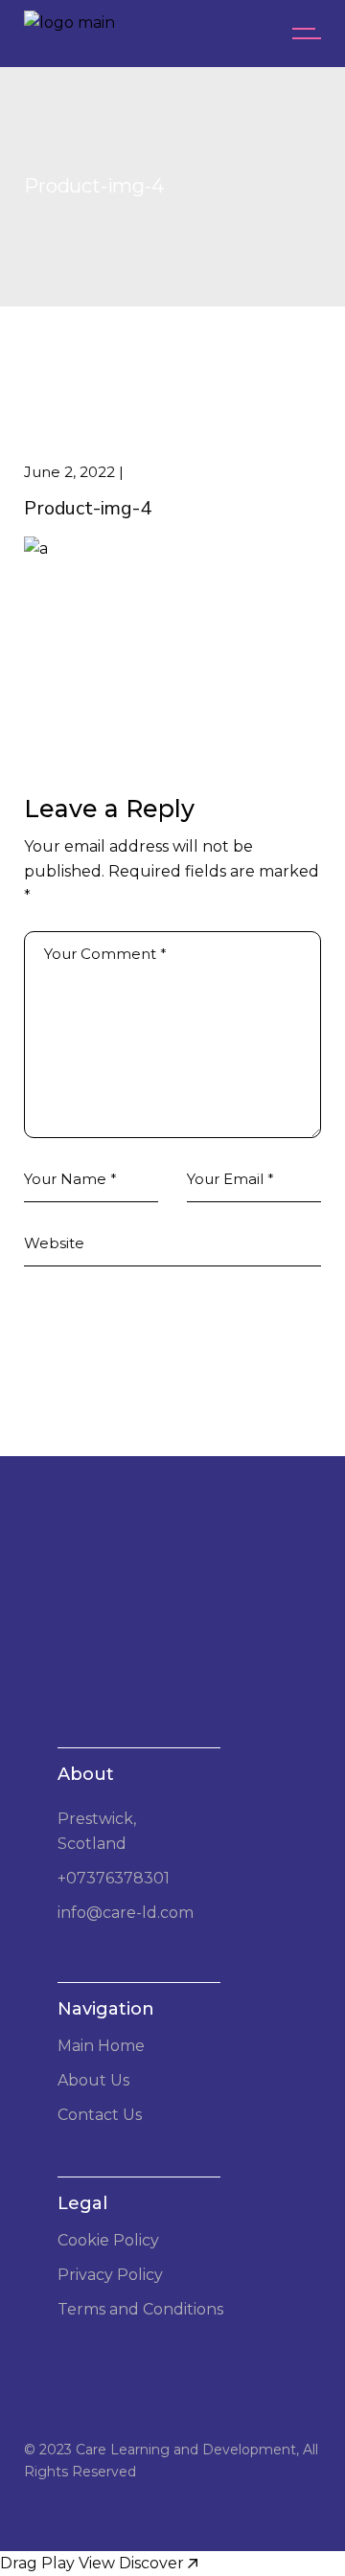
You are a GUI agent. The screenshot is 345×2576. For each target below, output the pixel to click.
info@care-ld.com (126, 1913)
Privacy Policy (110, 2275)
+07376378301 (114, 1878)
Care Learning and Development (186, 2450)
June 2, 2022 (69, 472)
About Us (93, 2080)
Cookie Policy (108, 2240)
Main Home (101, 2046)
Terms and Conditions (140, 2309)
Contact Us (100, 2115)
